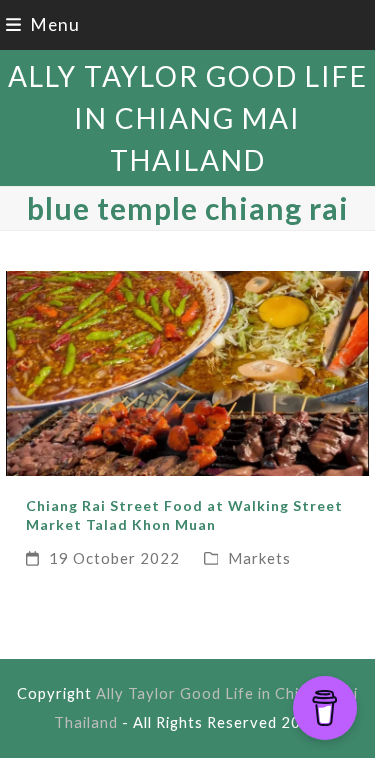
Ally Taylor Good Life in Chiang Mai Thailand (188, 118)
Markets (259, 558)
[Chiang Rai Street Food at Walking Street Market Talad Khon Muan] (188, 371)
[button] (43, 24)
